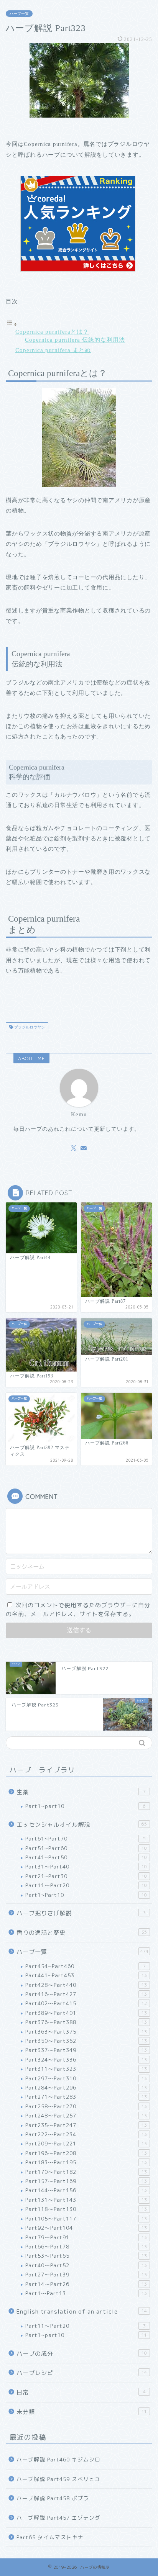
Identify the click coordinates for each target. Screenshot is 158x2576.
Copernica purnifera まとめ (53, 350)
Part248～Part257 (86, 2115)
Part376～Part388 (86, 2022)
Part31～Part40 (86, 1866)
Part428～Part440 (86, 1985)
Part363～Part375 (86, 2031)
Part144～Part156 (86, 2190)
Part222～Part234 (86, 2134)
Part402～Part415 (86, 2003)
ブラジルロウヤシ (29, 1027)
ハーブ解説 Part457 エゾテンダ (58, 2518)
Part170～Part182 (86, 2172)
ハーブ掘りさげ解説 (81, 1913)
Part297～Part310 (86, 2078)
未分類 (82, 2412)
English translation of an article (82, 2312)
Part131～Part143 (86, 2200)
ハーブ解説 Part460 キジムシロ (58, 2459)
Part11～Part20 (86, 1885)
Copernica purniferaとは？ (52, 332)
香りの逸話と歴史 (82, 1933)
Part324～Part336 (86, 2059)
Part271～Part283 (86, 2097)
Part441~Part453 (86, 1975)
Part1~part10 (86, 1806)
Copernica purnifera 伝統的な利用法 (75, 340)
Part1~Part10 (86, 1895)
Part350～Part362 (86, 2041)
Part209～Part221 (86, 2143)
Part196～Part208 (86, 2153)
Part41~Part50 (86, 1857)
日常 (81, 2392)
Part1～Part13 (86, 2293)
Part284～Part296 (86, 2087)
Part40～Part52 (86, 2265)
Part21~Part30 (86, 1876)
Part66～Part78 (86, 2246)
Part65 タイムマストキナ (50, 2537)
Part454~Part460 (86, 1966)
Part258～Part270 (86, 2106)
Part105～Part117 (86, 2218)
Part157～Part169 (86, 2181)
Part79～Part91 (86, 2237)
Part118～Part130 (86, 2209)
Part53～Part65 (86, 2256)
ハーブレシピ (82, 2373)
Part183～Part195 (86, 2162)
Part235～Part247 (86, 2125)
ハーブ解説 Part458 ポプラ (53, 2498)
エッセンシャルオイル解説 (82, 1825)
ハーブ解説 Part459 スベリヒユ (58, 2479)
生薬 (81, 1792)
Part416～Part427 (86, 1994)
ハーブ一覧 (19, 14)
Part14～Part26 (86, 2284)
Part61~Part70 (86, 1838)
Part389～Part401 (86, 2013)
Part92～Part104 (86, 2228)
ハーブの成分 (82, 2354)
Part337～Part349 (86, 2050)
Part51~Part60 (86, 1848)
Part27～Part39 (86, 2274)
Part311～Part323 (86, 2069)
